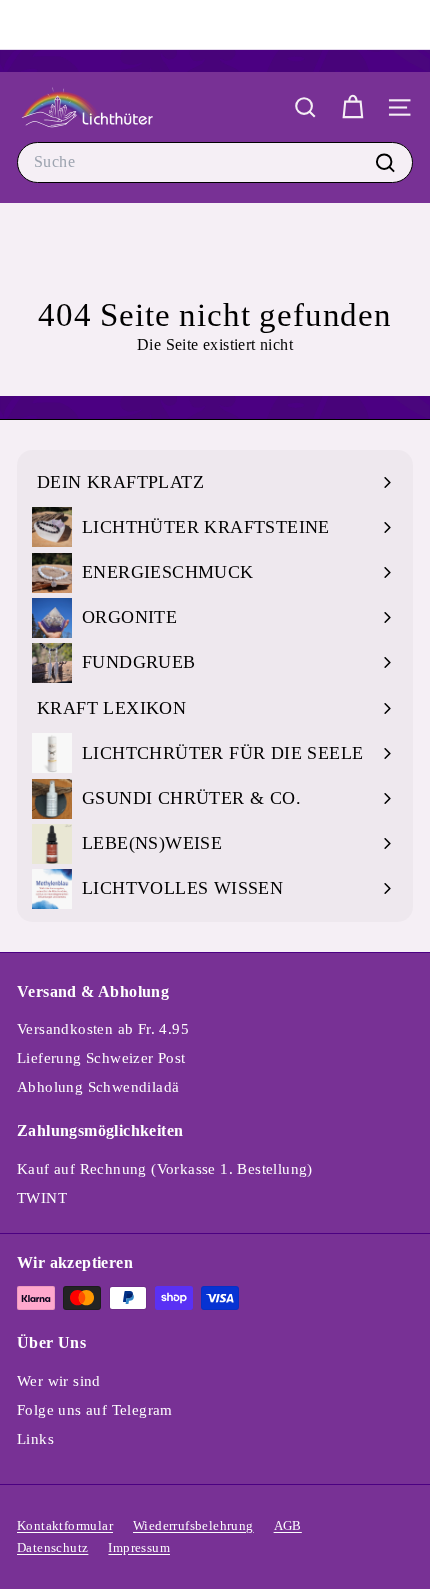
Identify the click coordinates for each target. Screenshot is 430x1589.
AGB (288, 1525)
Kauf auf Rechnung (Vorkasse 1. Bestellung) (165, 1169)
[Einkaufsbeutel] (352, 107)
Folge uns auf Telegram (95, 1410)
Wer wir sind (59, 1381)
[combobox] (215, 162)
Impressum (139, 1547)
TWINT (42, 1198)
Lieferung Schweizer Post (101, 1058)
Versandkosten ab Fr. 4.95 (103, 1029)
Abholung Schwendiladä (98, 1087)
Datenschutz (52, 1547)
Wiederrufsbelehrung (193, 1525)
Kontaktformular (65, 1525)
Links (35, 1439)
